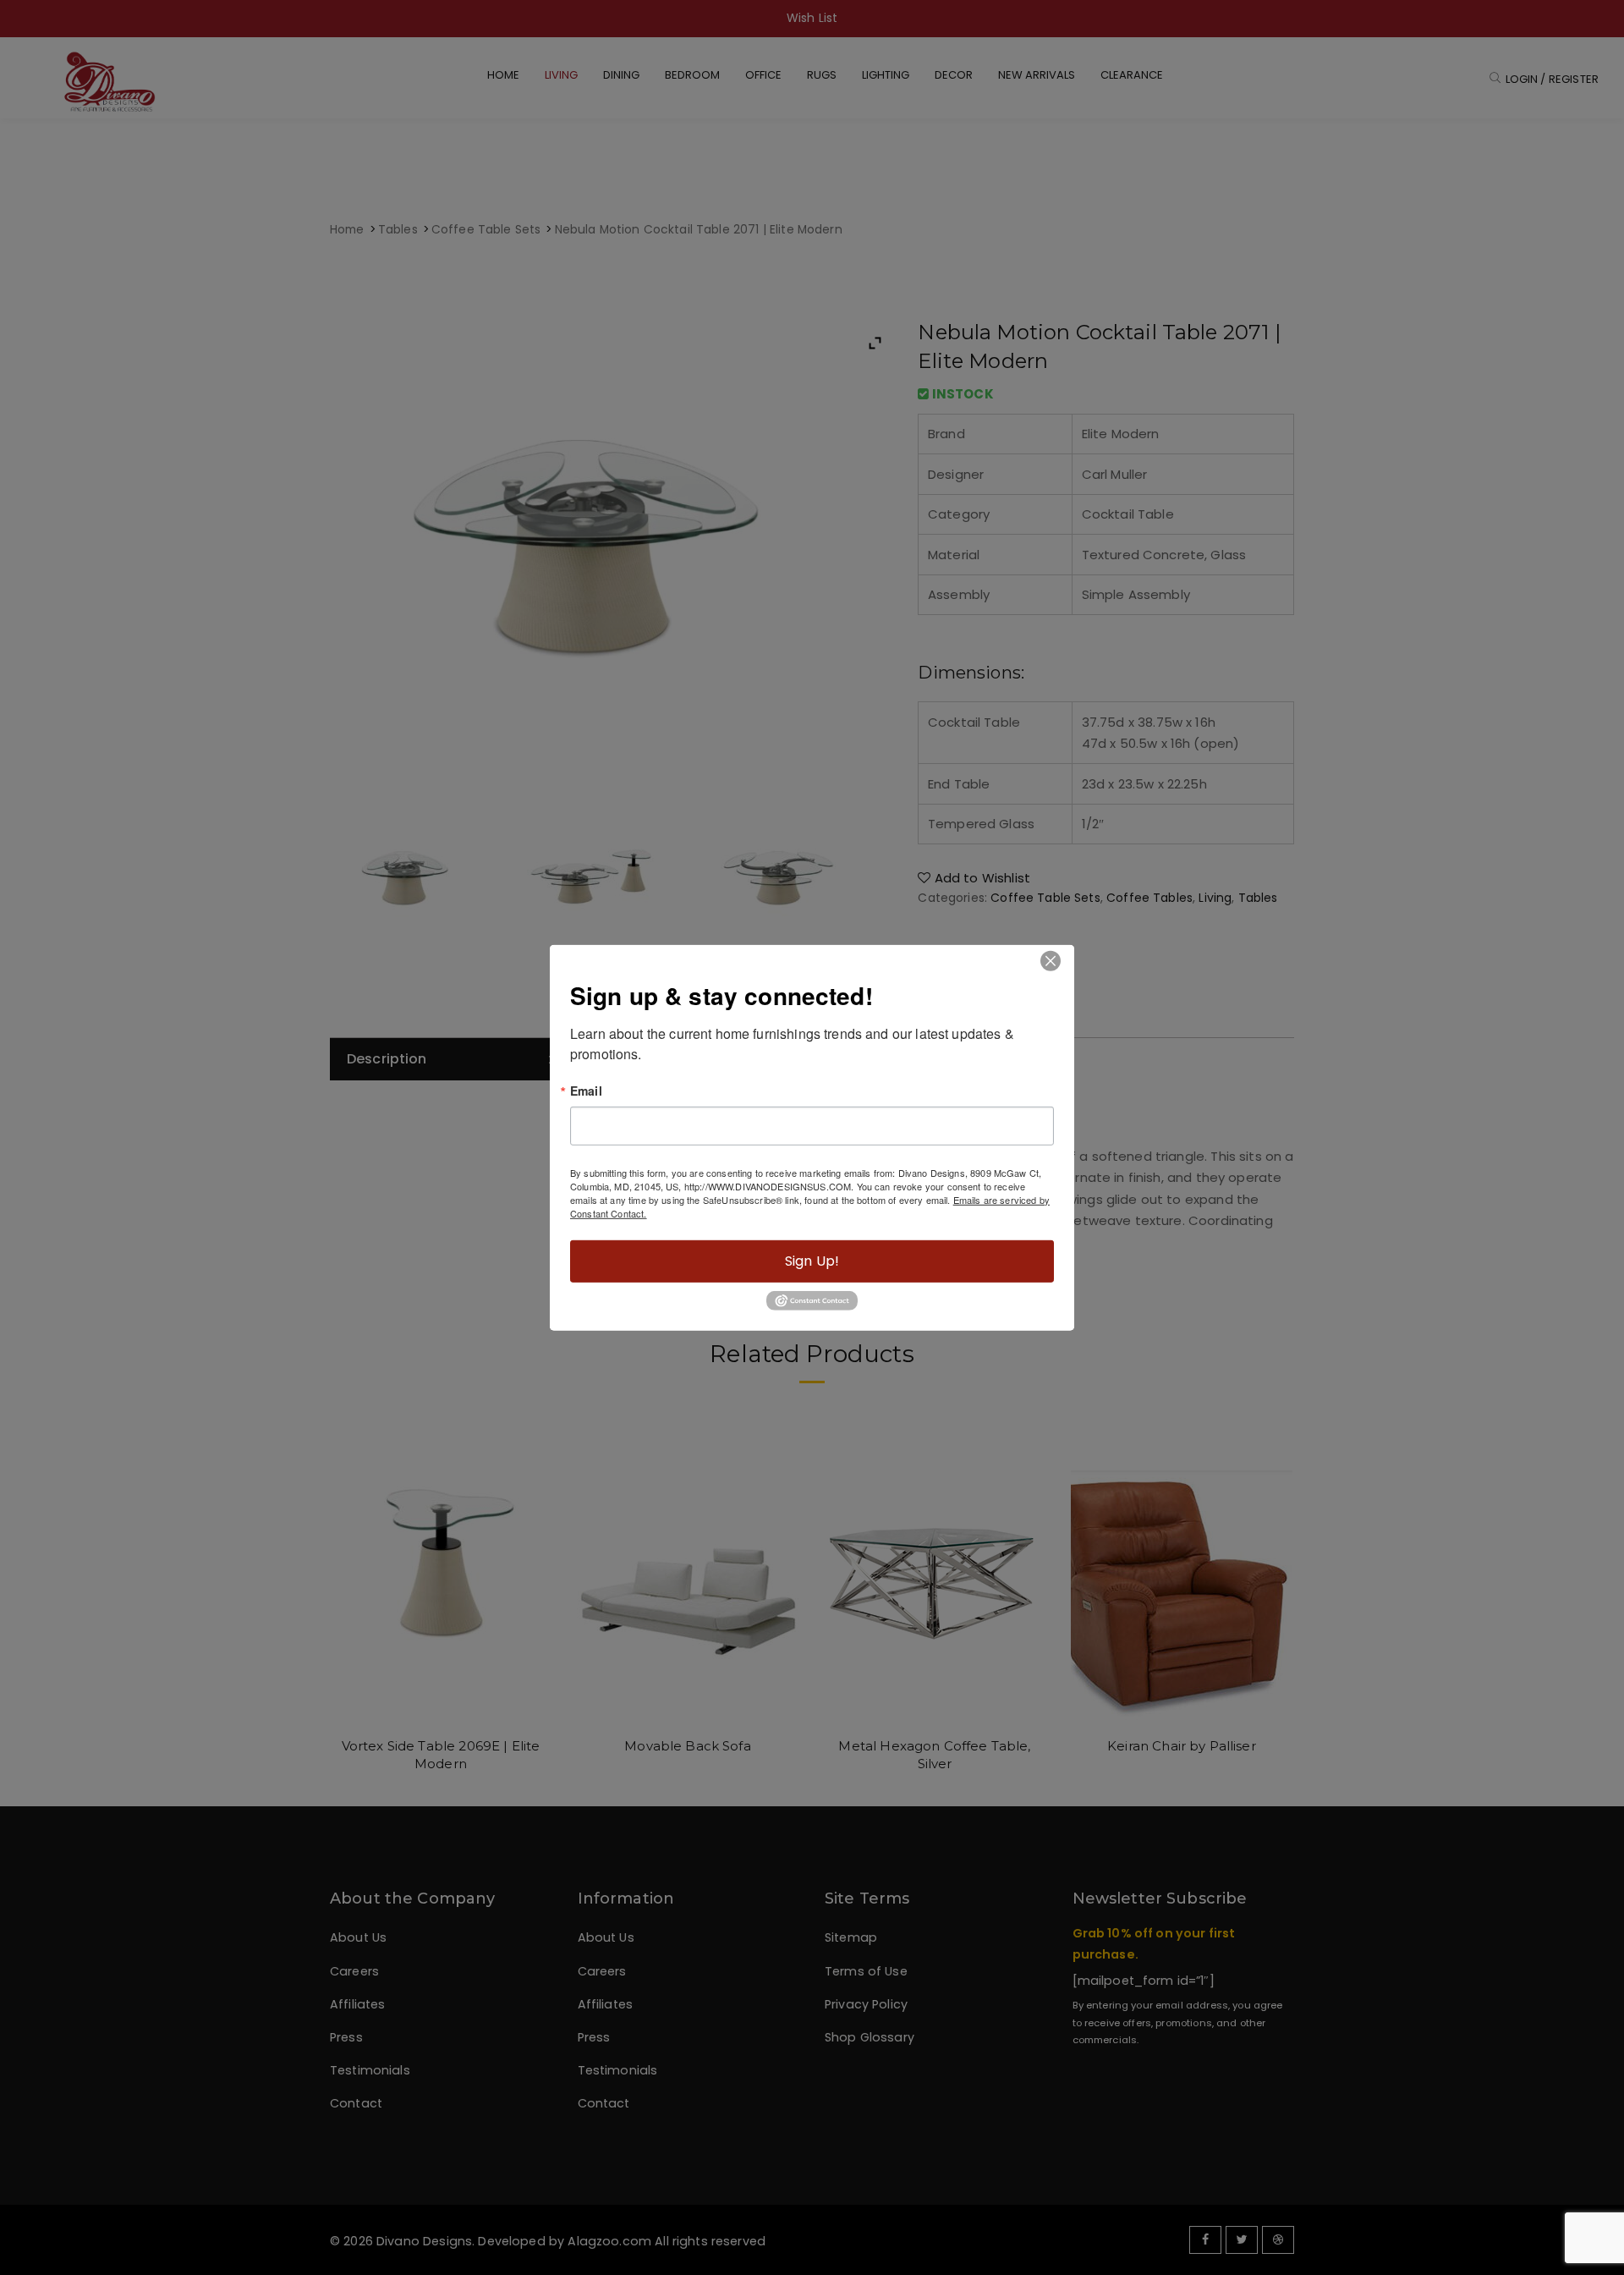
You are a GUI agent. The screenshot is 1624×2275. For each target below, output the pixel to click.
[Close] (1050, 961)
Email (586, 1090)
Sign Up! (812, 1260)
